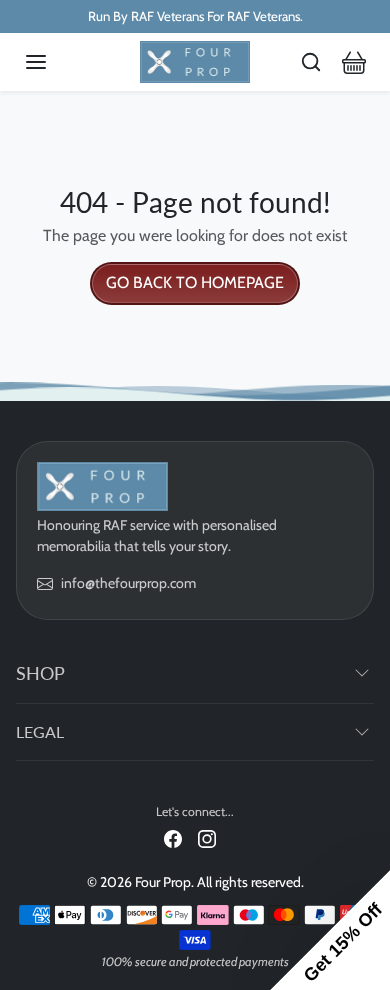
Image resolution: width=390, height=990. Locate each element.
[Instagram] (207, 837)
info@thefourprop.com (128, 583)
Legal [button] (40, 731)
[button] (56, 62)
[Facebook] (173, 837)
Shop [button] (40, 673)
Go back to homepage (195, 282)
